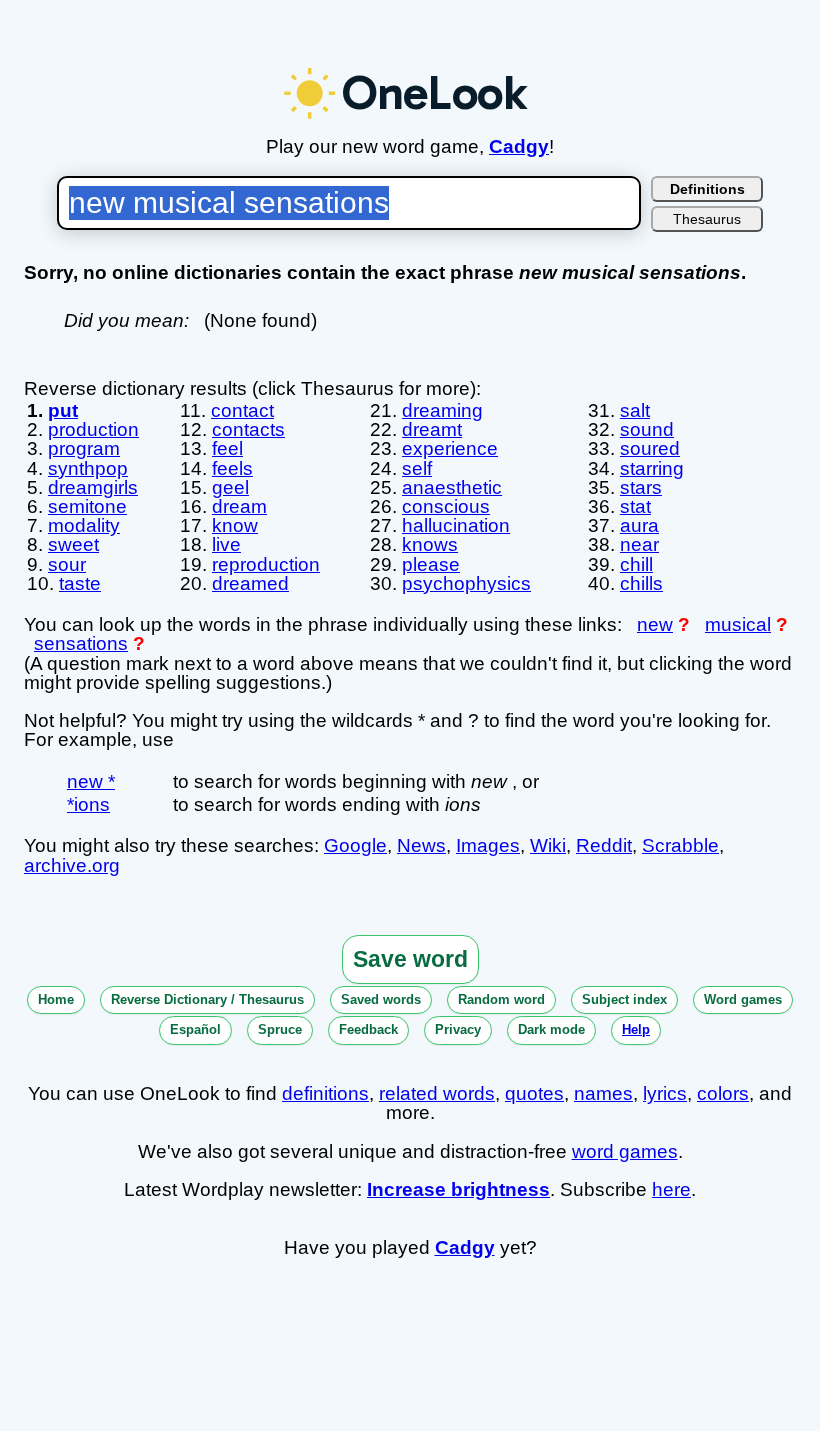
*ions (88, 804)
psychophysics (466, 583)
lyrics (665, 1093)
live (226, 544)
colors (723, 1093)
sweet (73, 544)
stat (635, 506)
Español (195, 1029)
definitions (325, 1093)
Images (488, 845)
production (93, 429)
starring (652, 468)
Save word (410, 959)
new (655, 624)
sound (647, 429)
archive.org (72, 865)
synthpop (88, 468)
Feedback (368, 1029)
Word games (743, 999)
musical (738, 624)
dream (239, 506)
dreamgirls (93, 487)
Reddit (604, 845)
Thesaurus (707, 219)
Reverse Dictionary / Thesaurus (207, 999)
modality (84, 525)
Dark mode (551, 1029)
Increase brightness (458, 1189)
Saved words (381, 999)
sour (67, 564)
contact (242, 410)
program (84, 448)
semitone (87, 506)
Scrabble (680, 845)
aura (639, 525)
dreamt (432, 429)
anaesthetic (452, 487)
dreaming (442, 410)
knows (430, 544)
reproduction (266, 564)
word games (625, 1151)
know (235, 525)
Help (636, 1029)
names (603, 1093)
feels (232, 468)
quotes (534, 1093)
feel (227, 448)
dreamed (250, 583)
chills (641, 583)
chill (636, 564)
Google (355, 845)
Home (56, 999)
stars (641, 487)
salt (635, 410)
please (431, 564)
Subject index (624, 999)
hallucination (456, 525)
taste (80, 583)
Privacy (458, 1029)
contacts (248, 429)
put (63, 410)
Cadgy (519, 146)
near (639, 544)
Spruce (280, 1029)
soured (650, 448)
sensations (81, 643)
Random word (501, 999)
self (417, 468)
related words (437, 1093)
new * (91, 781)
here (671, 1189)
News (421, 845)
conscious (446, 506)
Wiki (548, 845)
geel (230, 487)
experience (450, 448)
